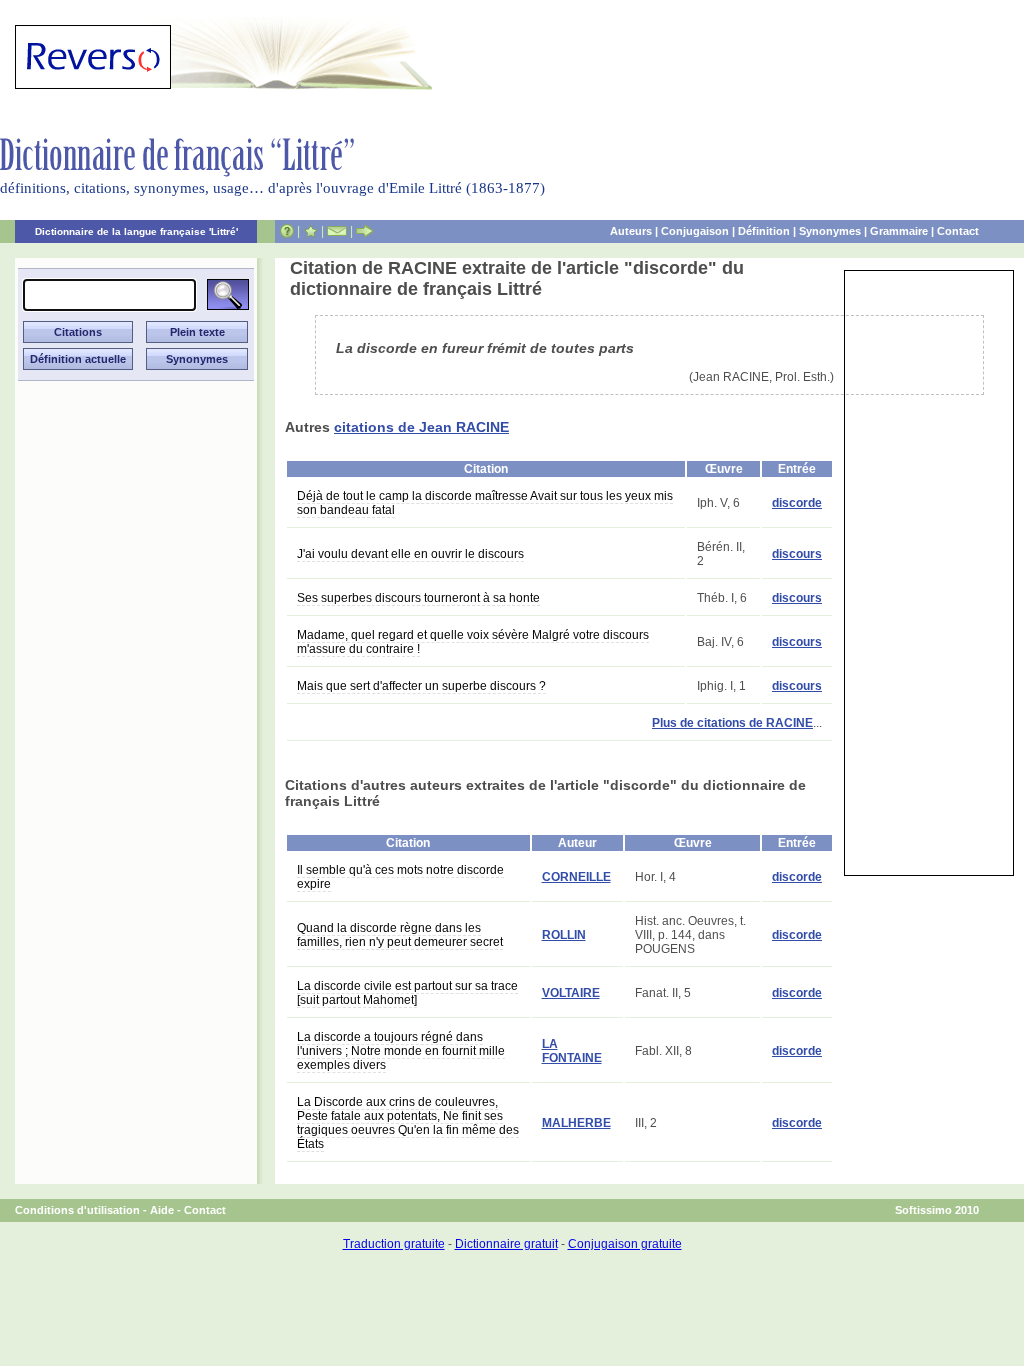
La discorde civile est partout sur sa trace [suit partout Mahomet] (407, 993)
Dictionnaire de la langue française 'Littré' (136, 231)
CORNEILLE (576, 877)
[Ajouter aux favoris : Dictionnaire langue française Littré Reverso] (310, 231)
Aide (162, 1210)
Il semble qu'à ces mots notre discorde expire (400, 877)
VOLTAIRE (571, 993)
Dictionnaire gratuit (506, 1244)
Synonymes (830, 231)
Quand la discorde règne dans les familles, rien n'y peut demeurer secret (400, 935)
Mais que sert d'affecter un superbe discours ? (421, 686)
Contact (958, 231)
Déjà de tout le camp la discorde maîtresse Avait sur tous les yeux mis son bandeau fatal (485, 503)
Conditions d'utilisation (77, 1210)
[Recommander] (364, 231)
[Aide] (287, 231)
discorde (797, 503)
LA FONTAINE (572, 1051)
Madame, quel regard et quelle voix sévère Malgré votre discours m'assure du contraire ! (473, 642)
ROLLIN (564, 935)
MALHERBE (576, 1123)
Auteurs (631, 231)
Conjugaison (695, 231)
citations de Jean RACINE (421, 427)
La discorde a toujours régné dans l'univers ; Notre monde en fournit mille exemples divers (401, 1051)
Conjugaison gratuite (625, 1244)
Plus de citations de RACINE (732, 723)
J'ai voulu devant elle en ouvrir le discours (410, 554)
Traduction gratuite (394, 1244)
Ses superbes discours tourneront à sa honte (418, 598)
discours (797, 554)
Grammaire (899, 231)
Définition (764, 231)
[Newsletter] (337, 231)
